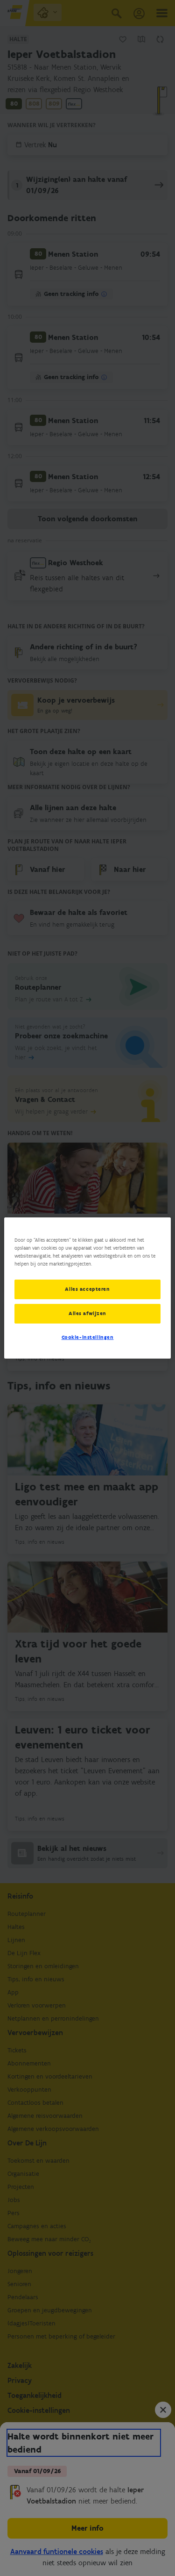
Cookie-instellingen (88, 1337)
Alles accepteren (87, 1289)
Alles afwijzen (87, 1313)
